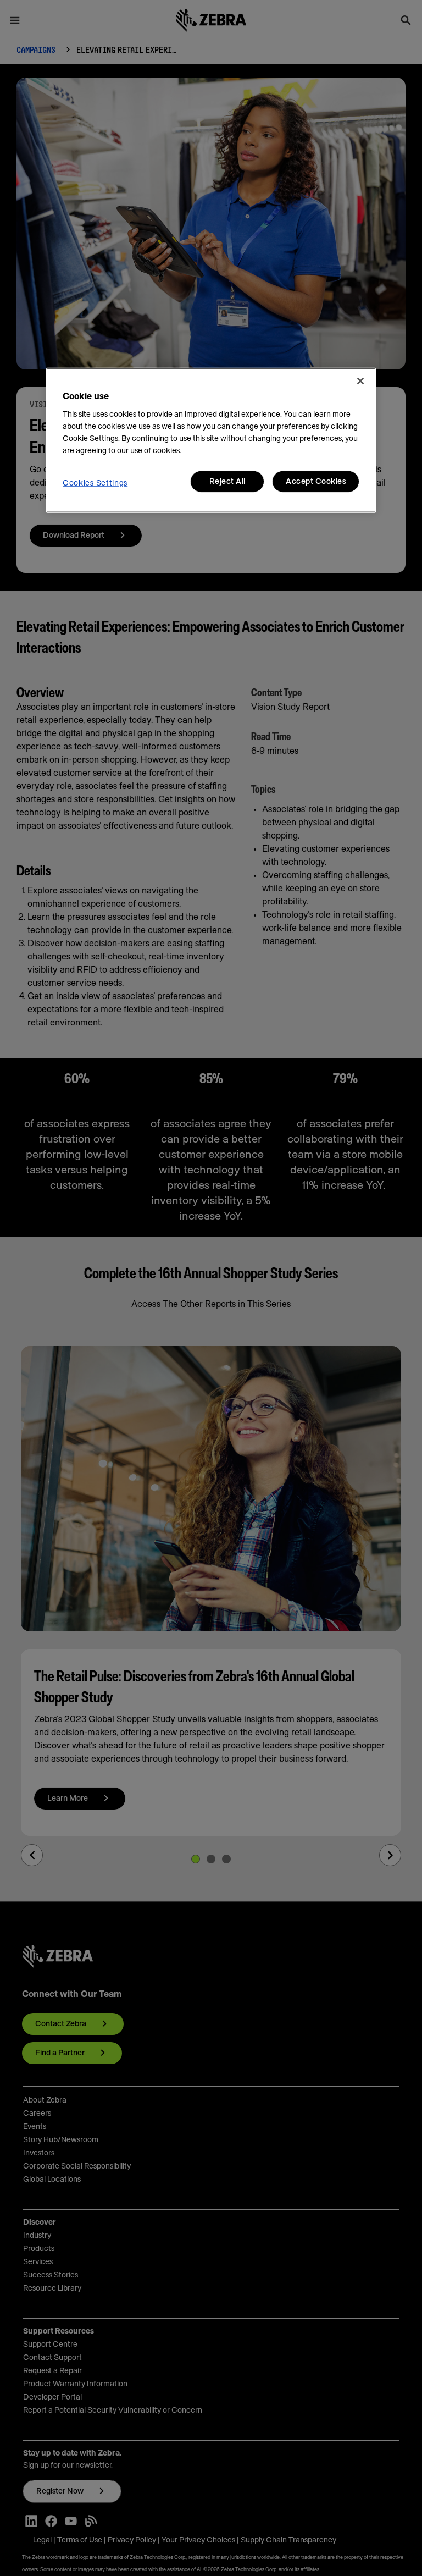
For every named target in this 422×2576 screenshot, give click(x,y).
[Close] (360, 380)
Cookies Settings (95, 483)
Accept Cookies (316, 481)
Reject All (227, 481)
